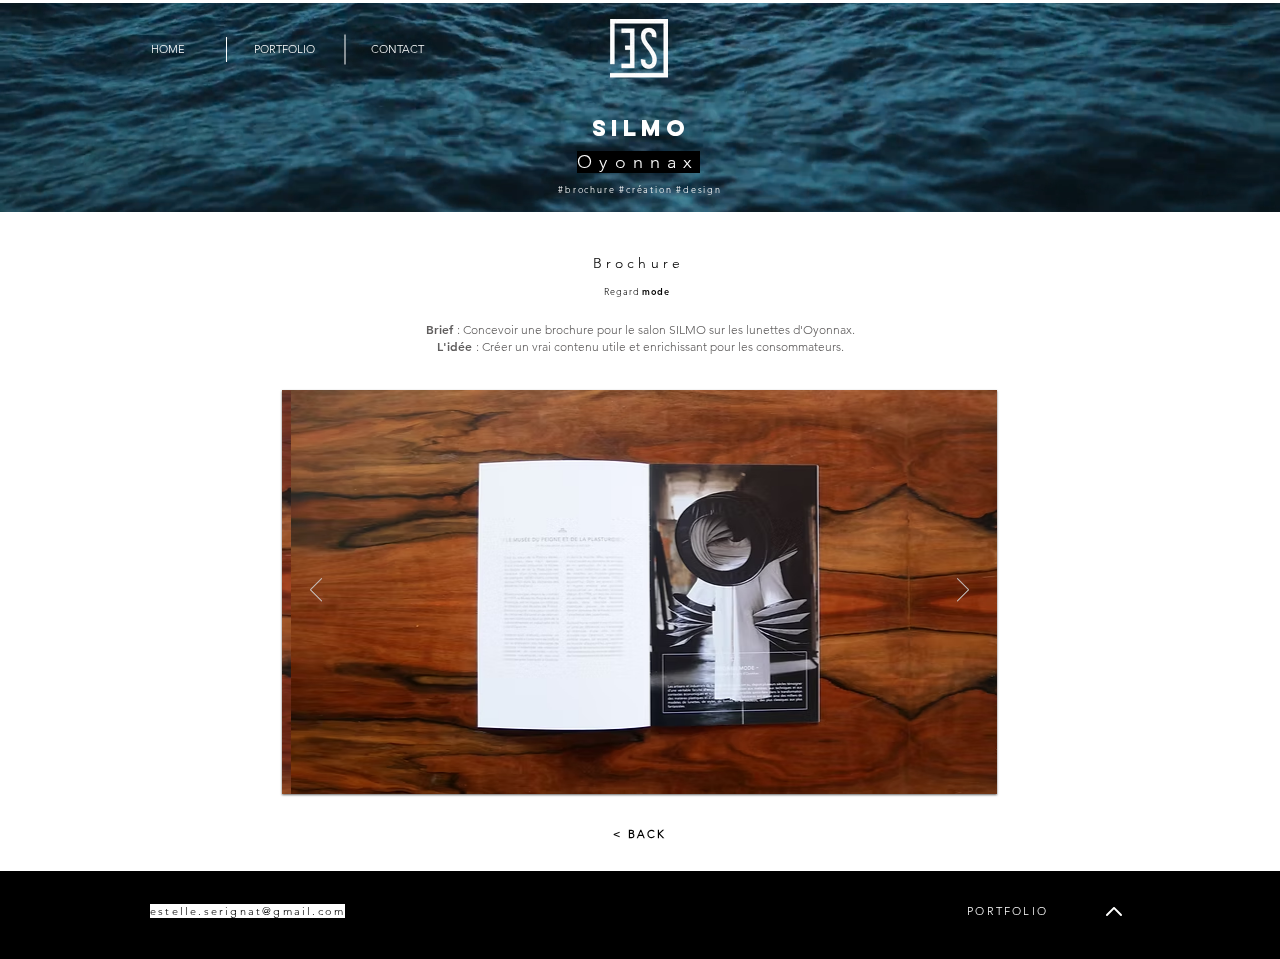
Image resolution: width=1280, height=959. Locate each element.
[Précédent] (316, 591)
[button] (397, 49)
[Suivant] (963, 591)
